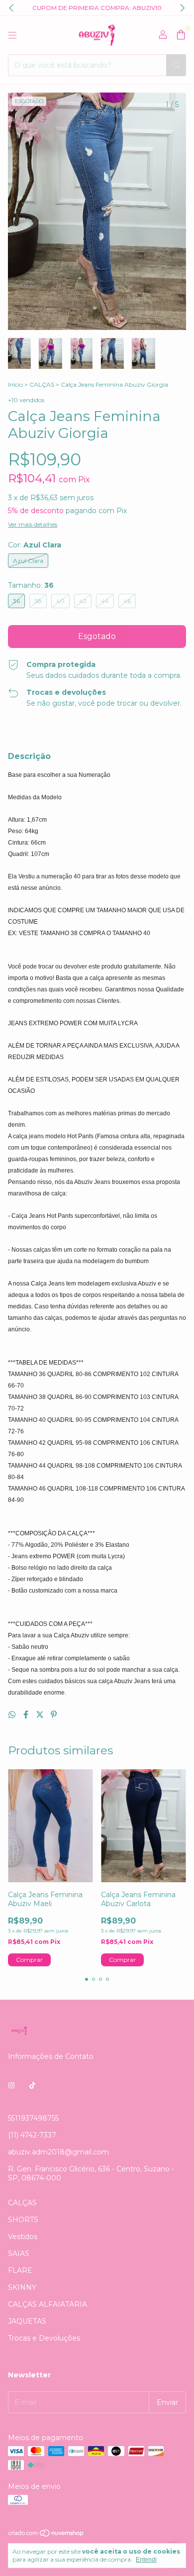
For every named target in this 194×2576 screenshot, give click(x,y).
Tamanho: (31, 585)
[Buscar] (176, 65)
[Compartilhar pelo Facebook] (27, 1715)
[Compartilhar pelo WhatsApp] (13, 1715)
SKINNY (22, 2287)
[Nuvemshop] (47, 2535)
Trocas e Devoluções (44, 2338)
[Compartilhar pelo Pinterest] (54, 1715)
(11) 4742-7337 (32, 2135)
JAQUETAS (27, 2321)
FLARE (20, 2270)
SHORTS (23, 2220)
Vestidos (23, 2237)
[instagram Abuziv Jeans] (11, 2085)
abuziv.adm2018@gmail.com (58, 2152)
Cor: (35, 545)
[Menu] (12, 35)
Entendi (146, 2560)
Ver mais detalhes (33, 524)
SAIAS (19, 2254)
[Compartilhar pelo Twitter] (41, 1715)
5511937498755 (33, 2118)
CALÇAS (42, 384)
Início (15, 384)
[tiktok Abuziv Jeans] (32, 2085)
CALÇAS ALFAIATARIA (48, 2304)
